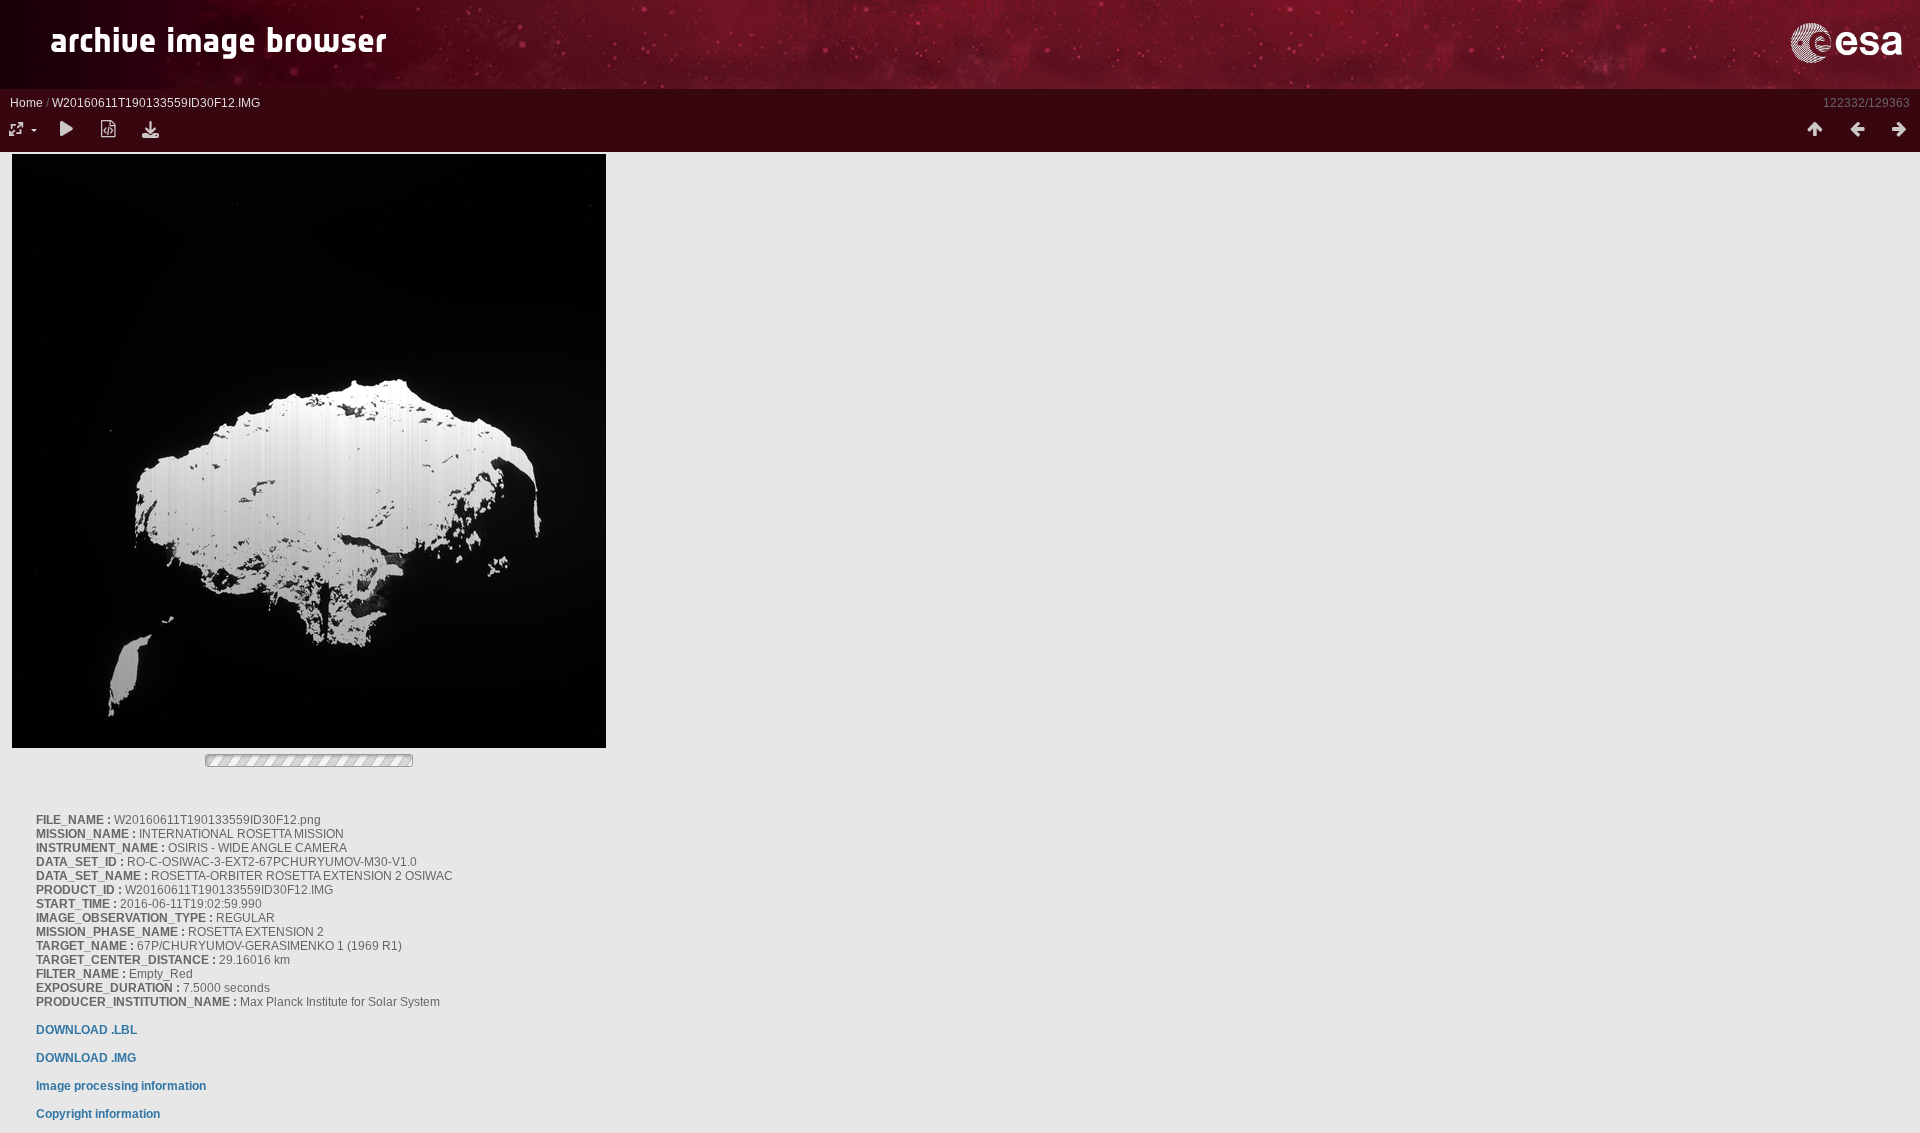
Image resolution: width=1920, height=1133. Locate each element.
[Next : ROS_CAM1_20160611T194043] (1899, 130)
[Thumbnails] (1815, 130)
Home (26, 103)
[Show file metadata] (108, 130)
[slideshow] (66, 130)
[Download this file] (150, 130)
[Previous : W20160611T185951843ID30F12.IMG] (1857, 130)
